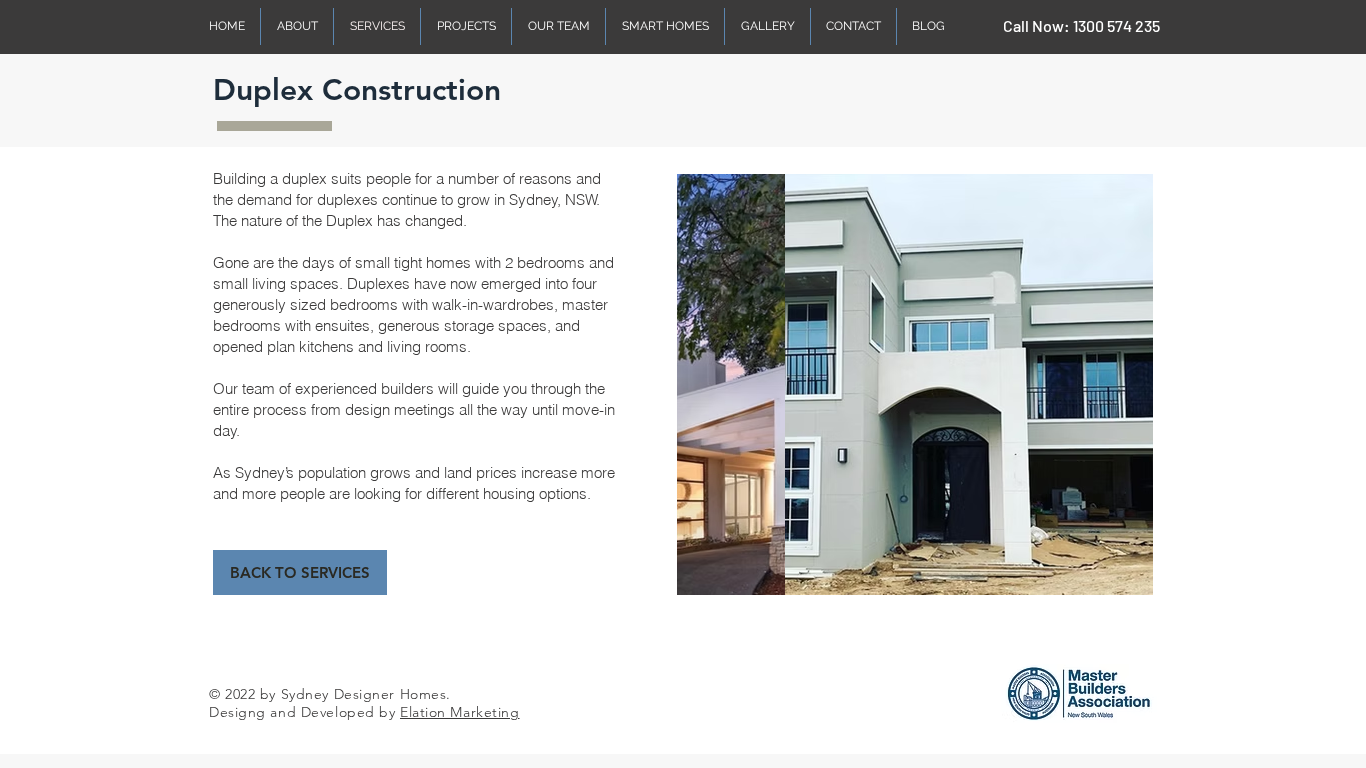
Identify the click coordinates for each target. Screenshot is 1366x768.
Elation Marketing (460, 712)
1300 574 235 (1116, 25)
